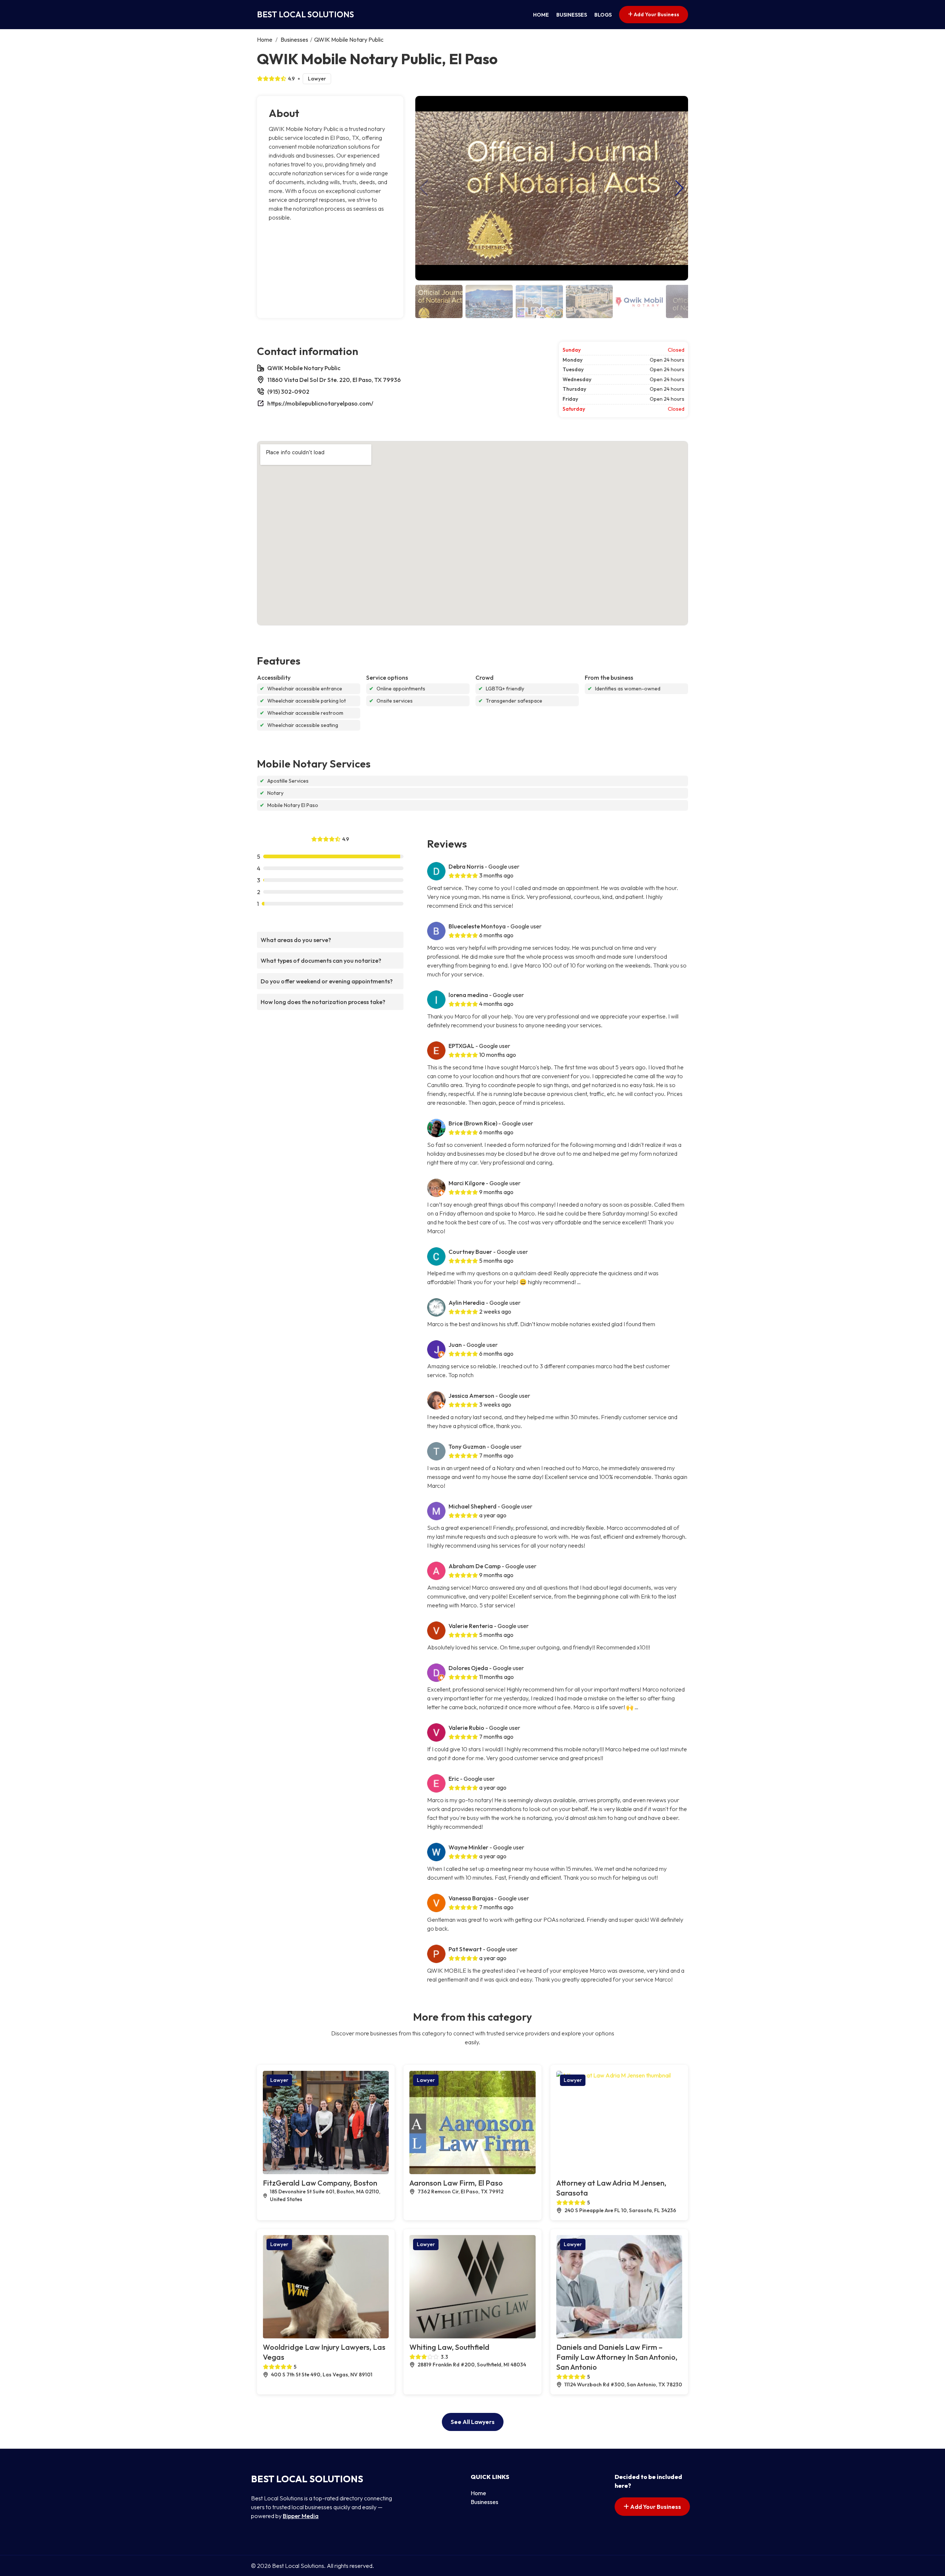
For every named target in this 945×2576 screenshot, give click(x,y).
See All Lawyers (473, 2422)
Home (541, 15)
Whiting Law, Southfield (449, 2347)
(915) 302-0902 (288, 392)
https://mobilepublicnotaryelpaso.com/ (320, 403)
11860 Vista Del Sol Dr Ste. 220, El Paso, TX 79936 (334, 380)
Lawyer (317, 79)
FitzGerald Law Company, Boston (320, 2183)
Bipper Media (301, 2516)
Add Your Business (656, 14)
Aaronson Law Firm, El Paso (456, 2183)
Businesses (572, 15)
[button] (679, 188)
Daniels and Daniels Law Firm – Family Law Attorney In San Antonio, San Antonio (617, 2357)
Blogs (603, 15)
